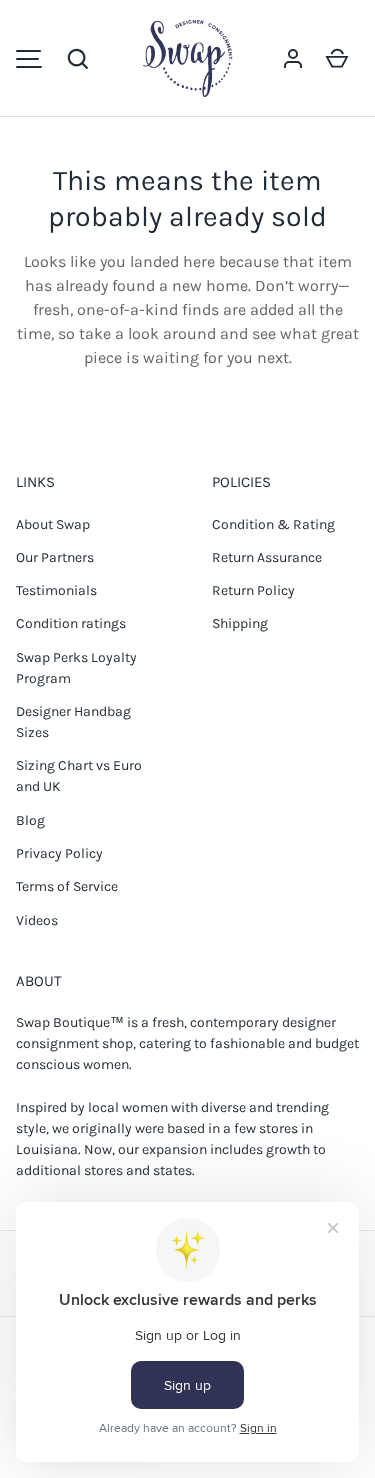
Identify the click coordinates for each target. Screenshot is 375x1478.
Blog (30, 820)
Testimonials (56, 590)
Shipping (240, 623)
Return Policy (253, 590)
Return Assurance (267, 557)
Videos (37, 920)
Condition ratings (71, 623)
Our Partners (55, 557)
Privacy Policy (59, 853)
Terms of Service (67, 886)
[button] (78, 59)
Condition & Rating (273, 524)
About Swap (53, 524)
